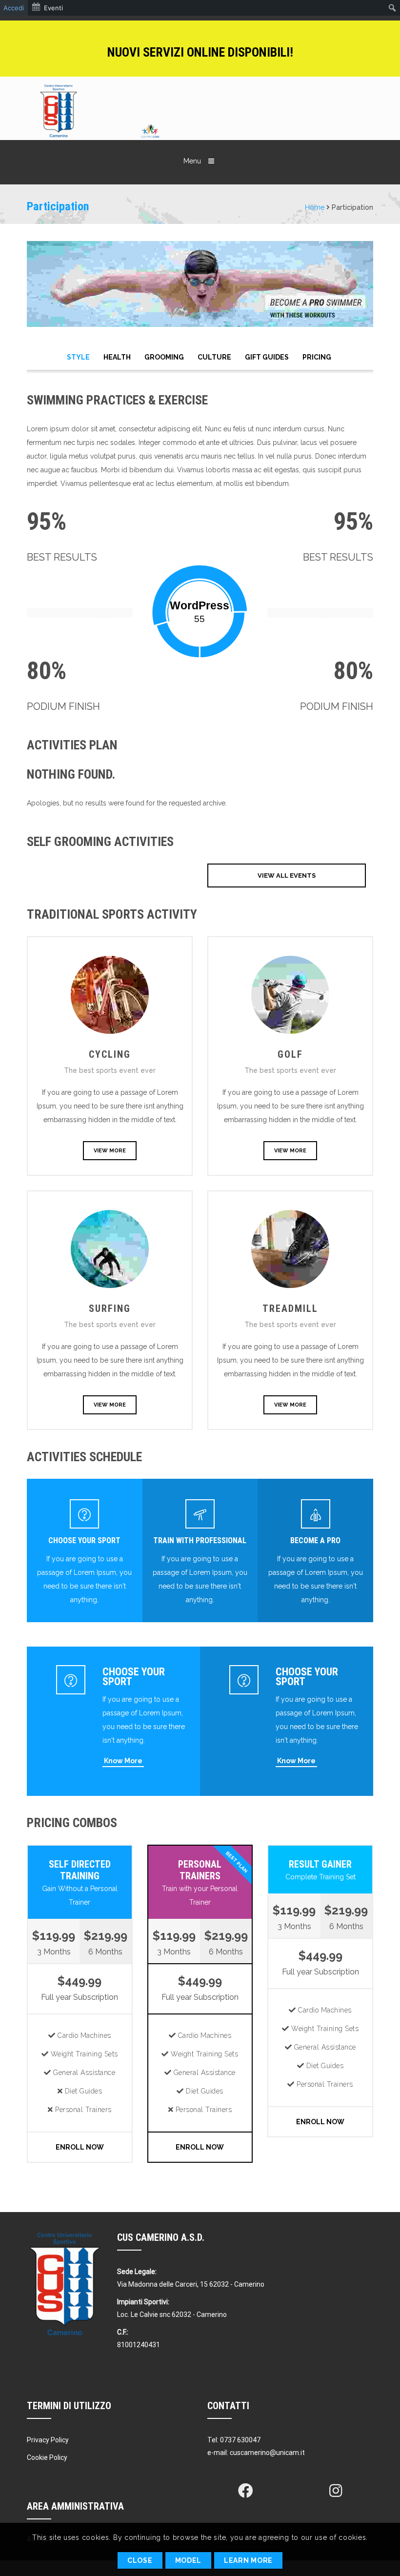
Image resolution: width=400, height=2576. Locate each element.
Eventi (53, 8)
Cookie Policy (47, 2457)
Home (315, 207)
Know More (123, 1761)
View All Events (287, 875)
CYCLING (110, 1054)
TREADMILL (290, 1308)
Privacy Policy (48, 2440)
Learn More (248, 2560)
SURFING (110, 1308)
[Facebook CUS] (245, 2491)
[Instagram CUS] (336, 2491)
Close (140, 2560)
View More (110, 1151)
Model (189, 2560)
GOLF (290, 1054)
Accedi (14, 8)
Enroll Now (80, 2147)
